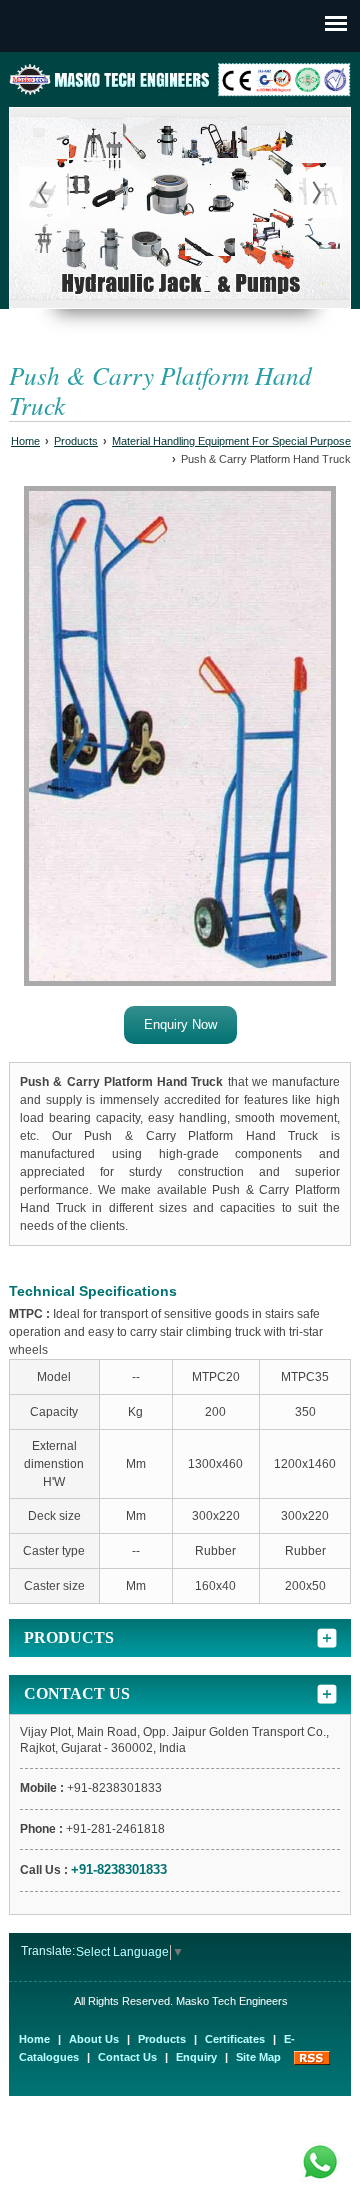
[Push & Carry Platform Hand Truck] (180, 738)
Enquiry (196, 2057)
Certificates (235, 2039)
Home (25, 441)
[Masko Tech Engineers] (180, 93)
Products (76, 441)
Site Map (258, 2057)
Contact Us (127, 2057)
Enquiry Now (180, 1024)
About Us (94, 2039)
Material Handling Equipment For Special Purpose (231, 441)
